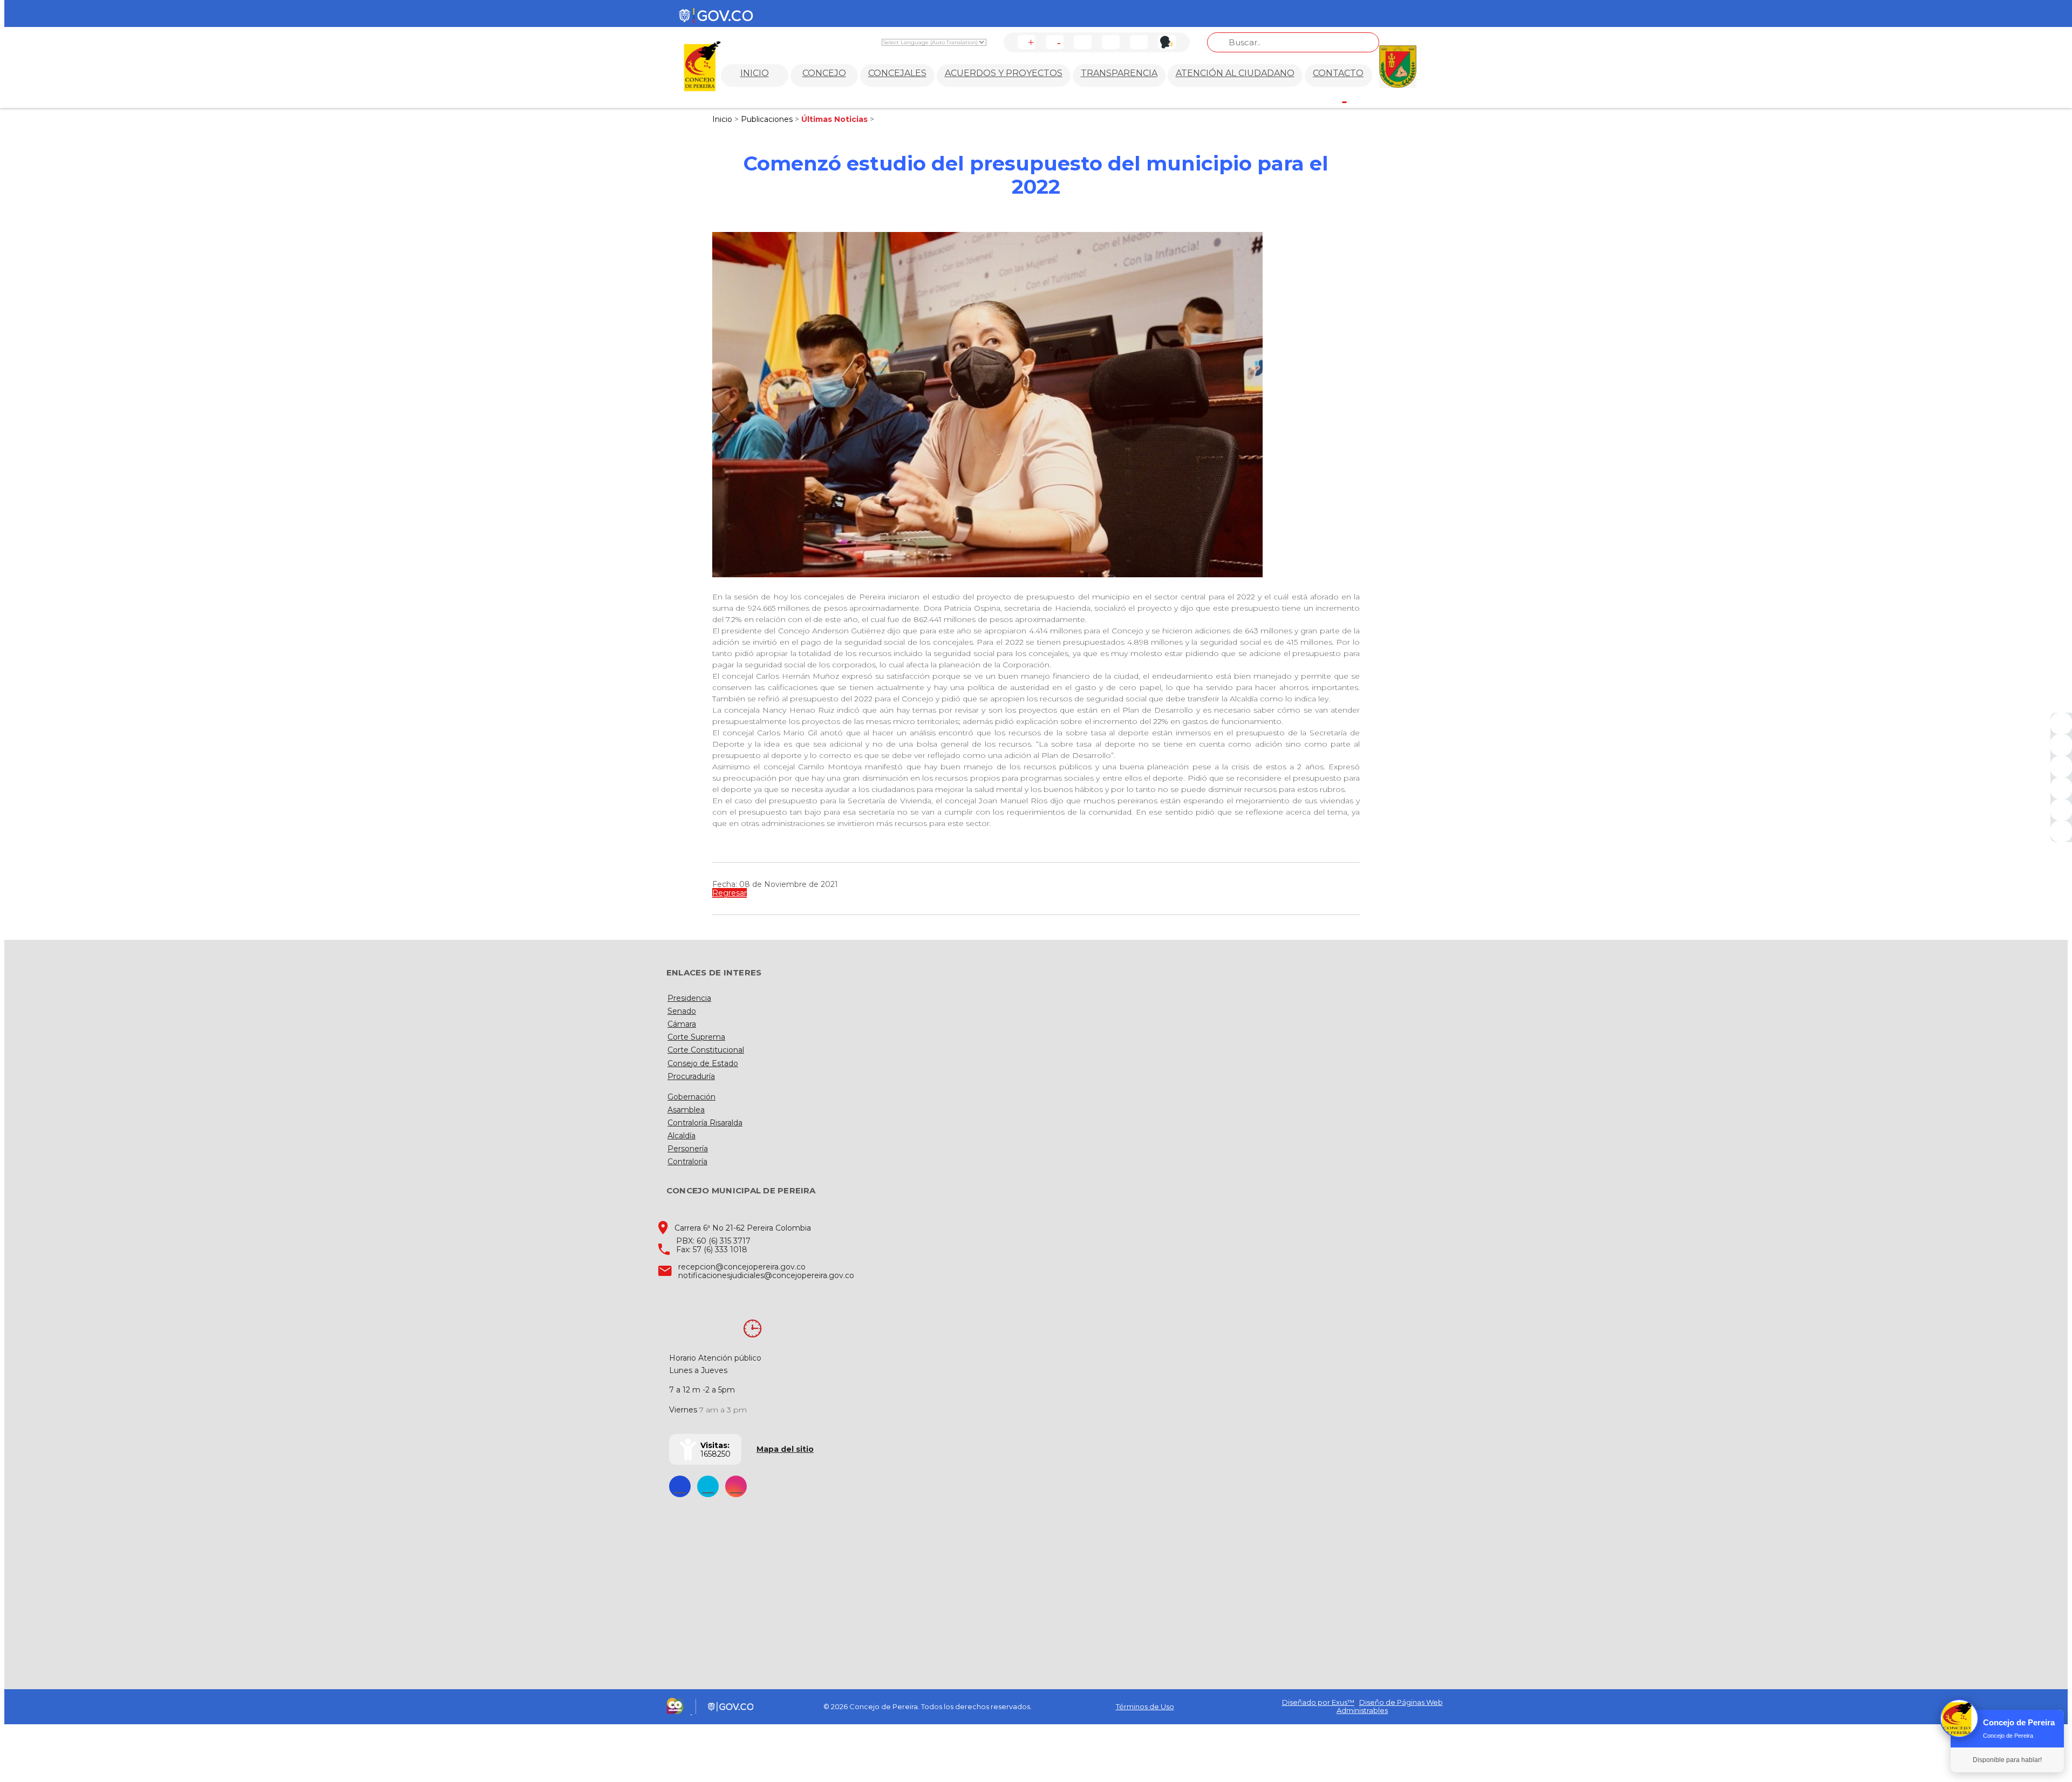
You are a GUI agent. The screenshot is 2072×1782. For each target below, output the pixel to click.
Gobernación (691, 1097)
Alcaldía (681, 1136)
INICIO (755, 73)
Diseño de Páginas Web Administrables (1390, 1706)
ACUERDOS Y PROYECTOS (1004, 73)
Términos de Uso (1145, 1706)
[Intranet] (2061, 831)
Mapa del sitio (785, 1449)
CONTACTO (1338, 73)
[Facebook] (2061, 723)
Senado (682, 1011)
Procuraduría (691, 1076)
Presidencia (689, 998)
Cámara (682, 1024)
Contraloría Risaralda (705, 1123)
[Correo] (2061, 810)
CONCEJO (824, 73)
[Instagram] (2061, 788)
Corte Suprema (696, 1037)
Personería (688, 1149)
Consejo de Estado (703, 1063)
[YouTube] (2061, 767)
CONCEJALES (897, 73)
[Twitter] (2061, 745)
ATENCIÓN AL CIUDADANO (1235, 73)
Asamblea (686, 1110)
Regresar (730, 893)
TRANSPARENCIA (1119, 73)
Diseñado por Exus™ (1318, 1702)
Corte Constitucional (706, 1050)
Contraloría (687, 1162)
